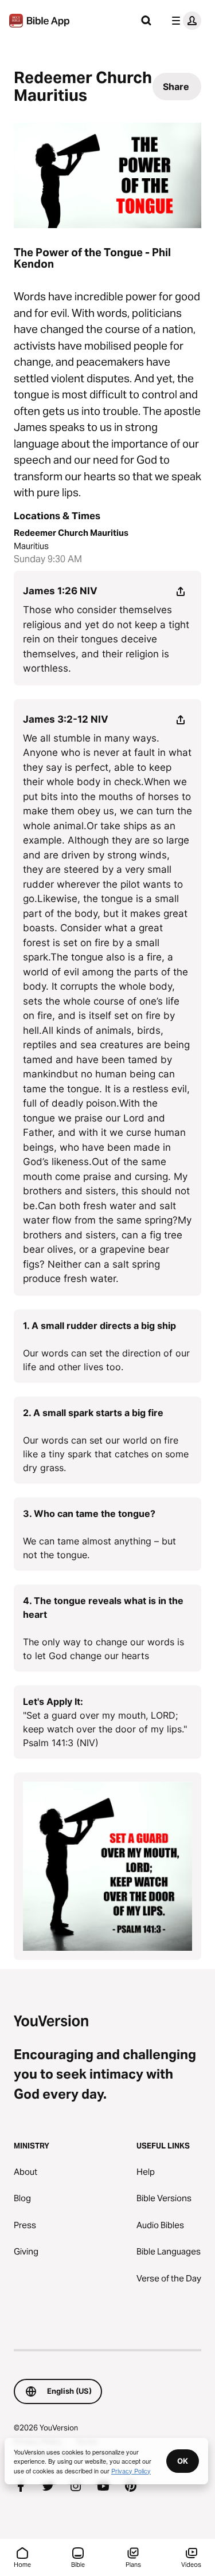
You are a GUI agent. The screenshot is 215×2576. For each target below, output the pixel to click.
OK (183, 2461)
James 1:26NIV (60, 591)
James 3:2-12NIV (66, 719)
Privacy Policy (131, 2471)
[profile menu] (184, 21)
